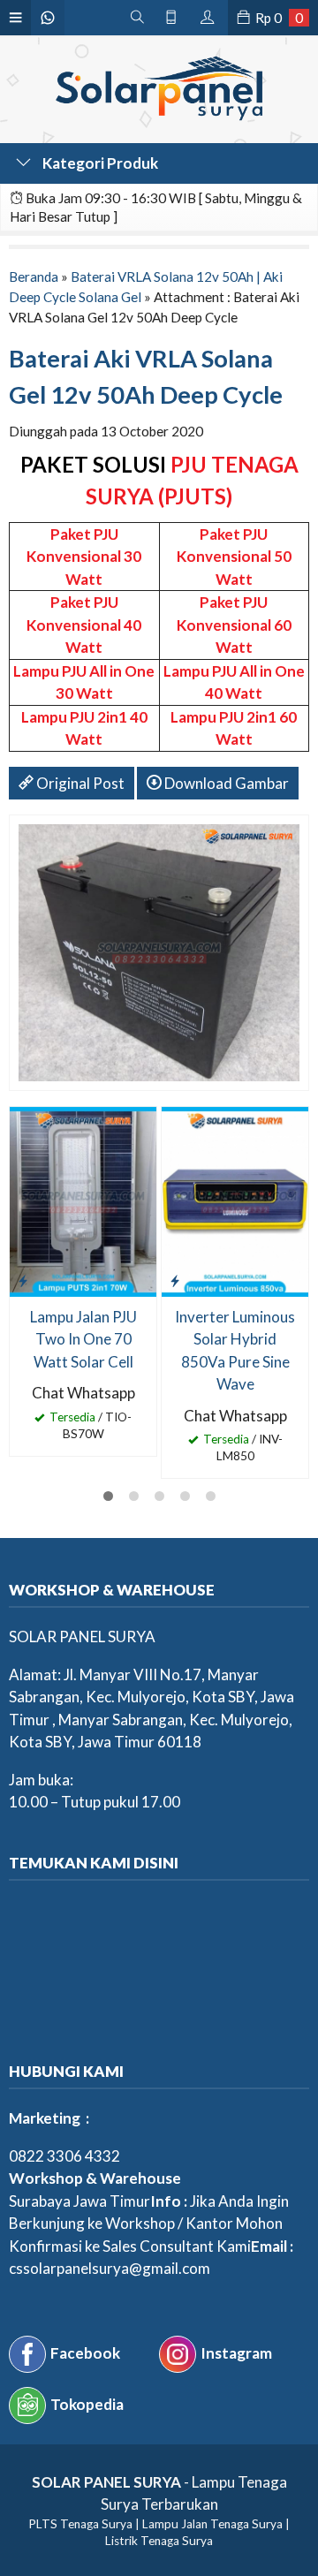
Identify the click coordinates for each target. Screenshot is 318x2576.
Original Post (79, 783)
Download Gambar (225, 783)
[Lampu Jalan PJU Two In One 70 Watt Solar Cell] (83, 1200)
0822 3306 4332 (64, 2156)
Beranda (34, 277)
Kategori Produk (99, 163)
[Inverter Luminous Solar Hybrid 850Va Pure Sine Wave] (235, 1200)
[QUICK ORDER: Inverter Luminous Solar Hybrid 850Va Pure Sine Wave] (175, 1280)
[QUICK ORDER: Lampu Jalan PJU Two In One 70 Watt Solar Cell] (23, 1280)
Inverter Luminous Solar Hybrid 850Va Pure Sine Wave (235, 1351)
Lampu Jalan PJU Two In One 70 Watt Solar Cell (83, 1339)
